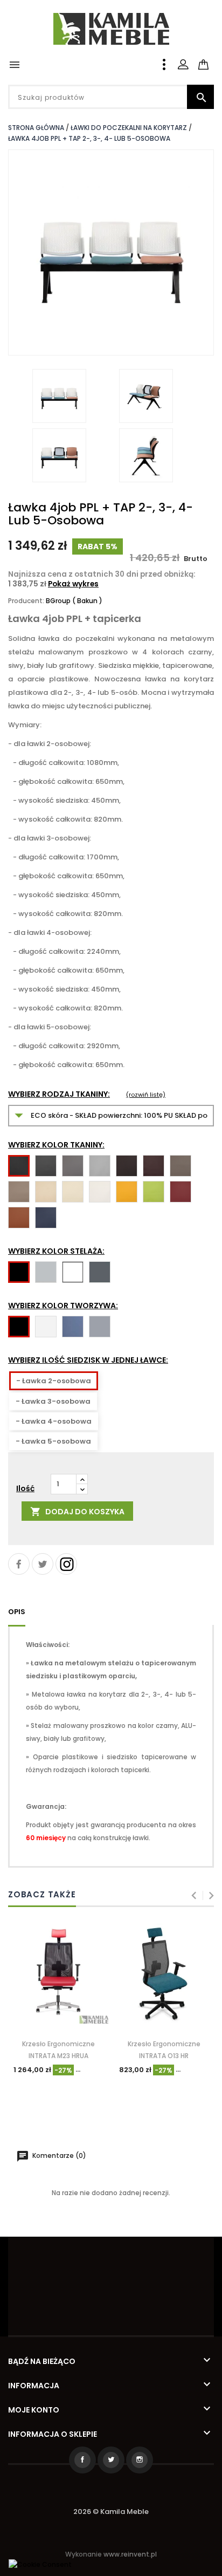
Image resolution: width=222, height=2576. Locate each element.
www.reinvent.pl (130, 2554)
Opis (17, 1612)
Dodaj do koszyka (77, 1512)
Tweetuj (43, 1564)
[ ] (213, 58)
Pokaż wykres (73, 584)
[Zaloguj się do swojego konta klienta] (183, 64)
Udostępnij (19, 1564)
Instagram (66, 1564)
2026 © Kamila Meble (111, 2512)
